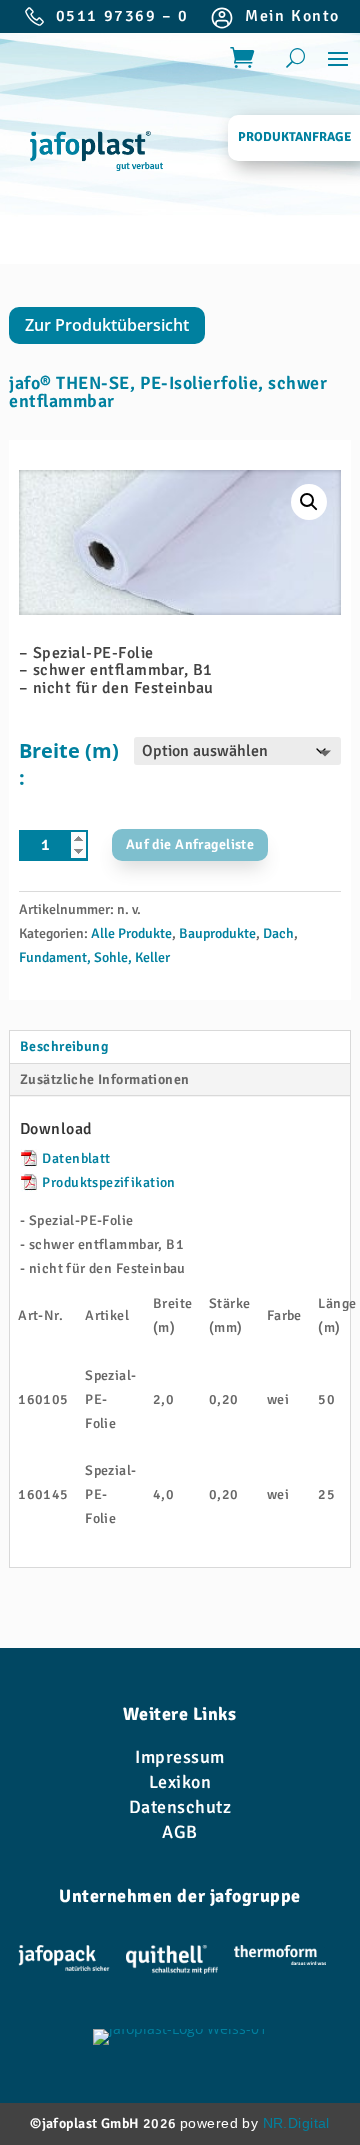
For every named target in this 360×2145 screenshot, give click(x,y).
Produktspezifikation (107, 1182)
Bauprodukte (217, 933)
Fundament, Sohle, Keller (94, 957)
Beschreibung (64, 1046)
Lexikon (180, 1782)
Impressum (180, 1757)
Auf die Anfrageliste (190, 844)
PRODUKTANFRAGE (294, 137)
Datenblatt (75, 1158)
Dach (278, 933)
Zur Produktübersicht (107, 325)
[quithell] (172, 1963)
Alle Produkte (131, 933)
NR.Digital (296, 2123)
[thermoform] (280, 1963)
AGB (180, 1832)
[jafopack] (64, 1963)
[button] (309, 502)
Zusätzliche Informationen (105, 1079)
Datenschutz (180, 1807)
